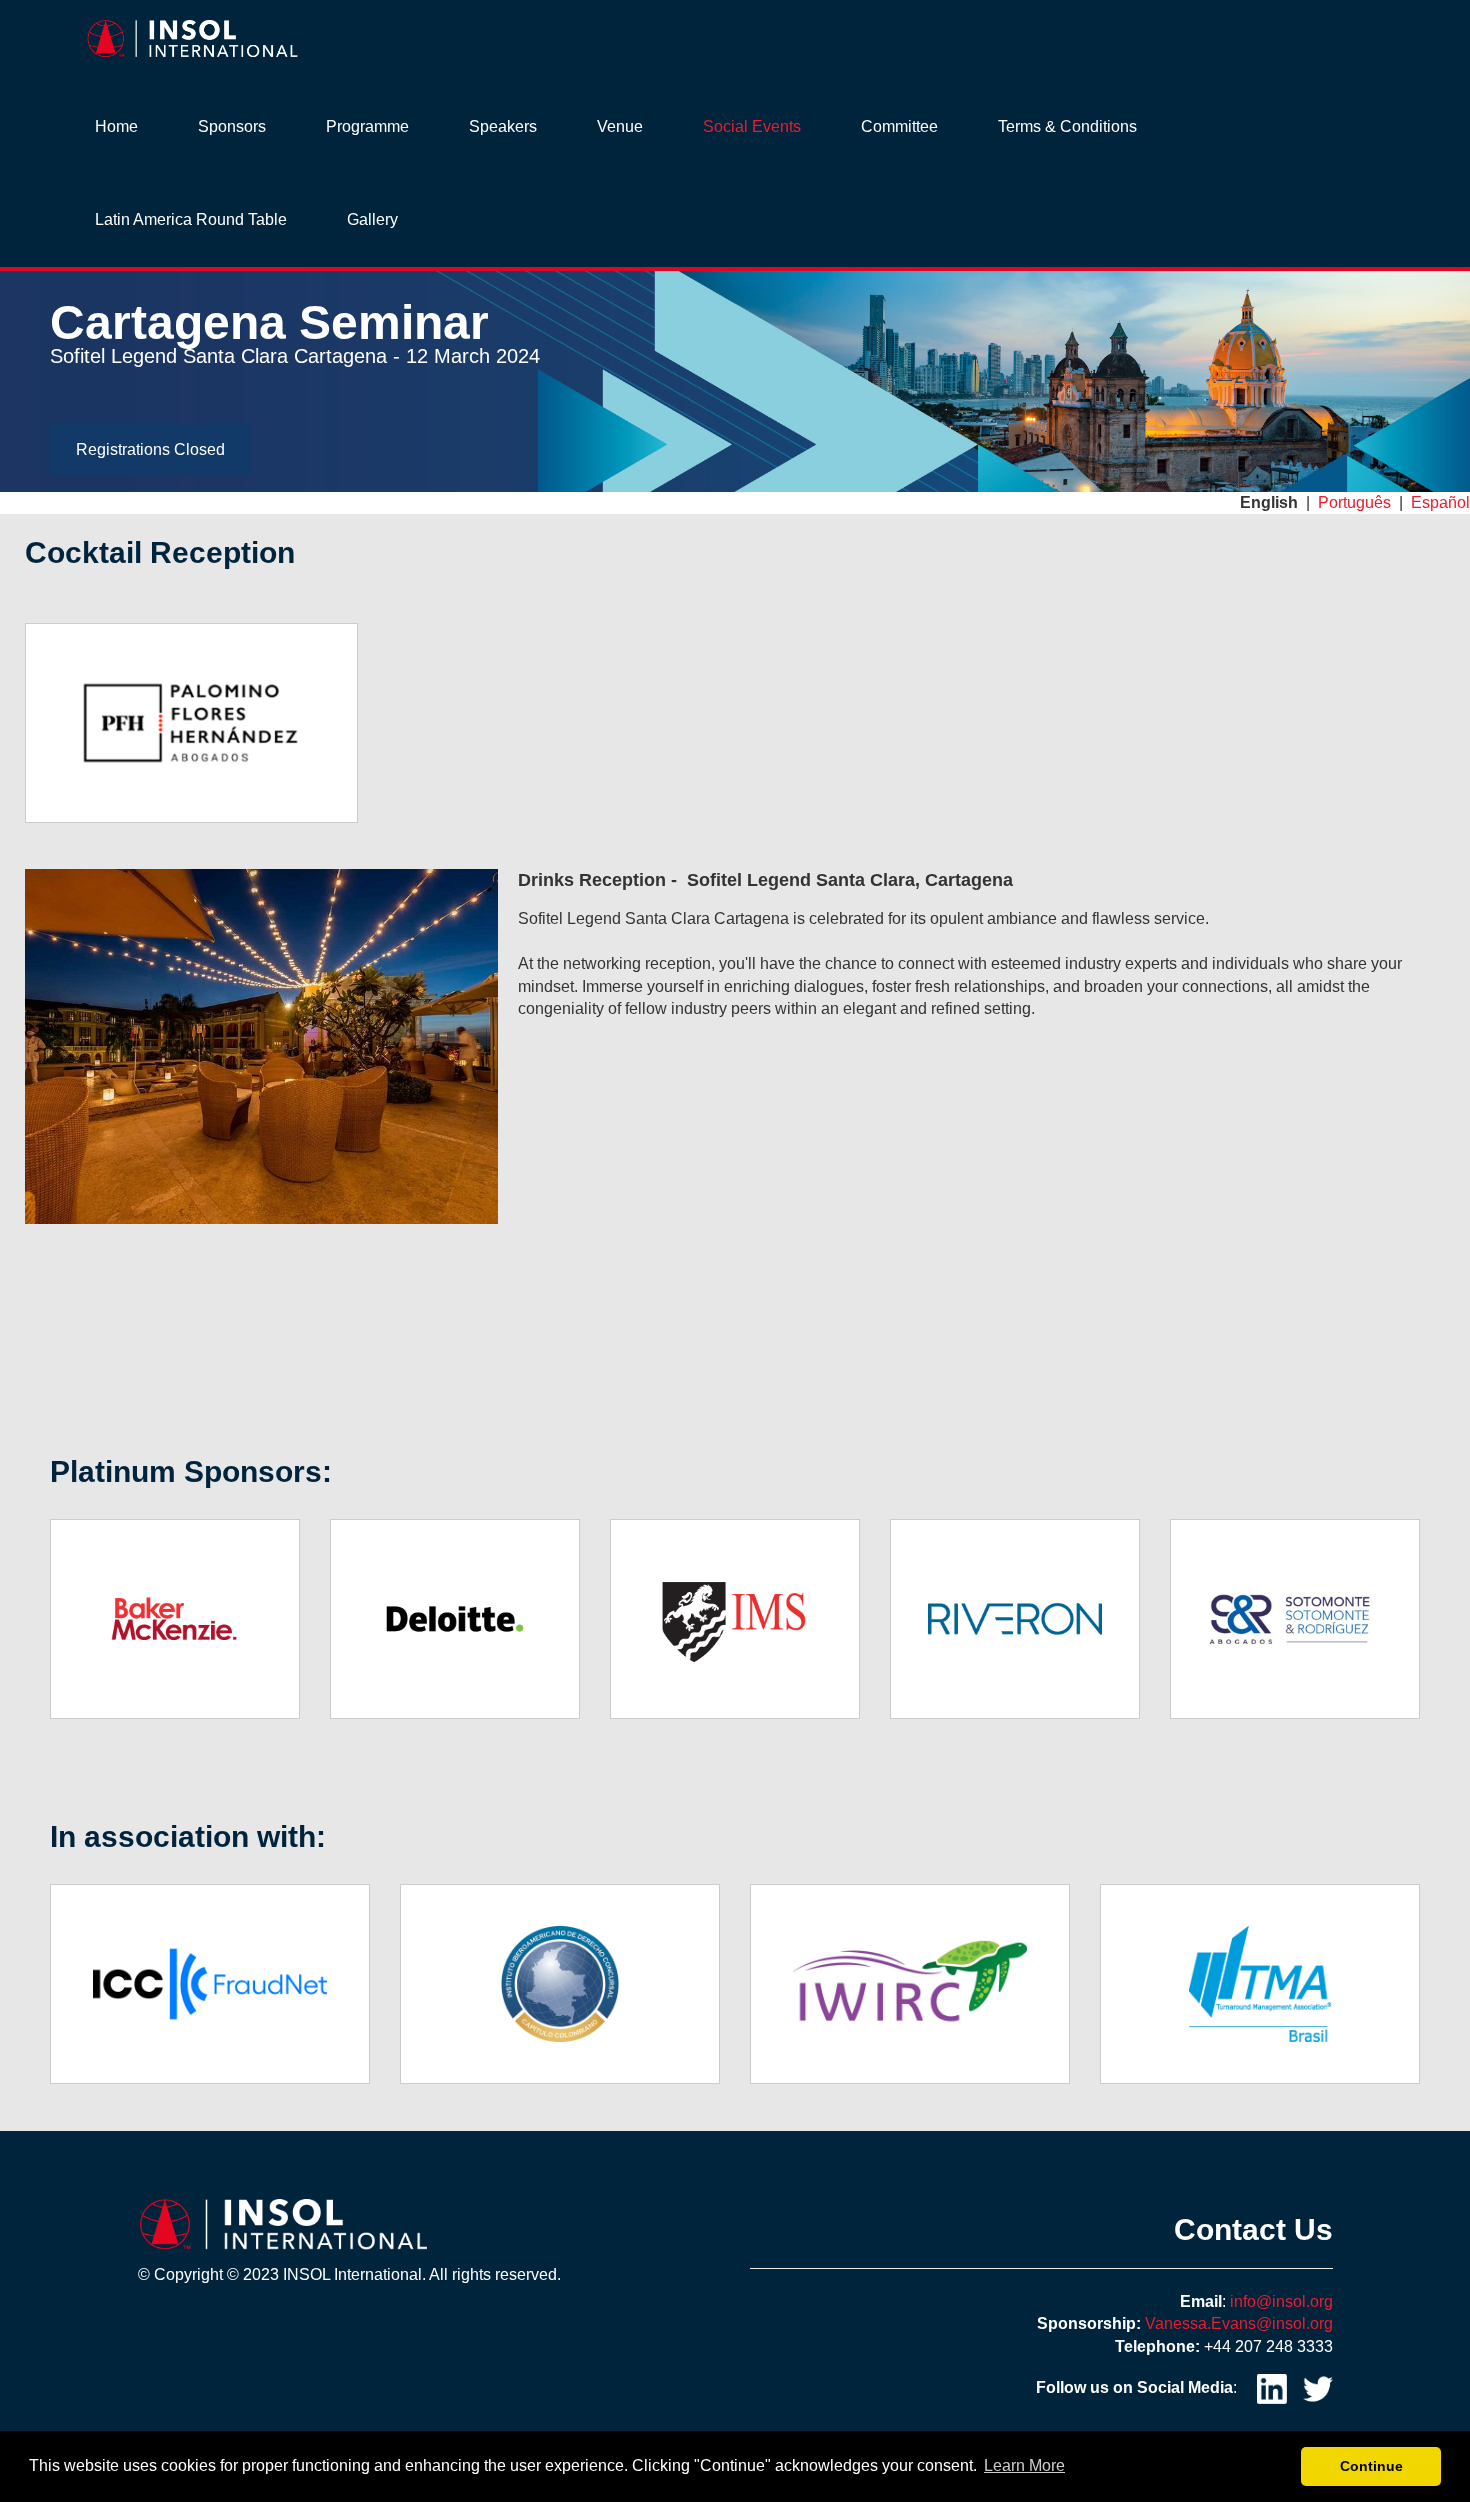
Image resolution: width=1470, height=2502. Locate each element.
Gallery (372, 219)
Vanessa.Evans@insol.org (1239, 2323)
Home (116, 126)
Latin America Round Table (191, 219)
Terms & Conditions (1067, 126)
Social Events (752, 126)
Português (1354, 502)
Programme (367, 126)
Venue (620, 126)
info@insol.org (1281, 2301)
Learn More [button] (1024, 2465)
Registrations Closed (150, 449)
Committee (899, 126)
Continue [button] (1371, 2466)
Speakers (503, 126)
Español (1440, 502)
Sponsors (232, 126)
